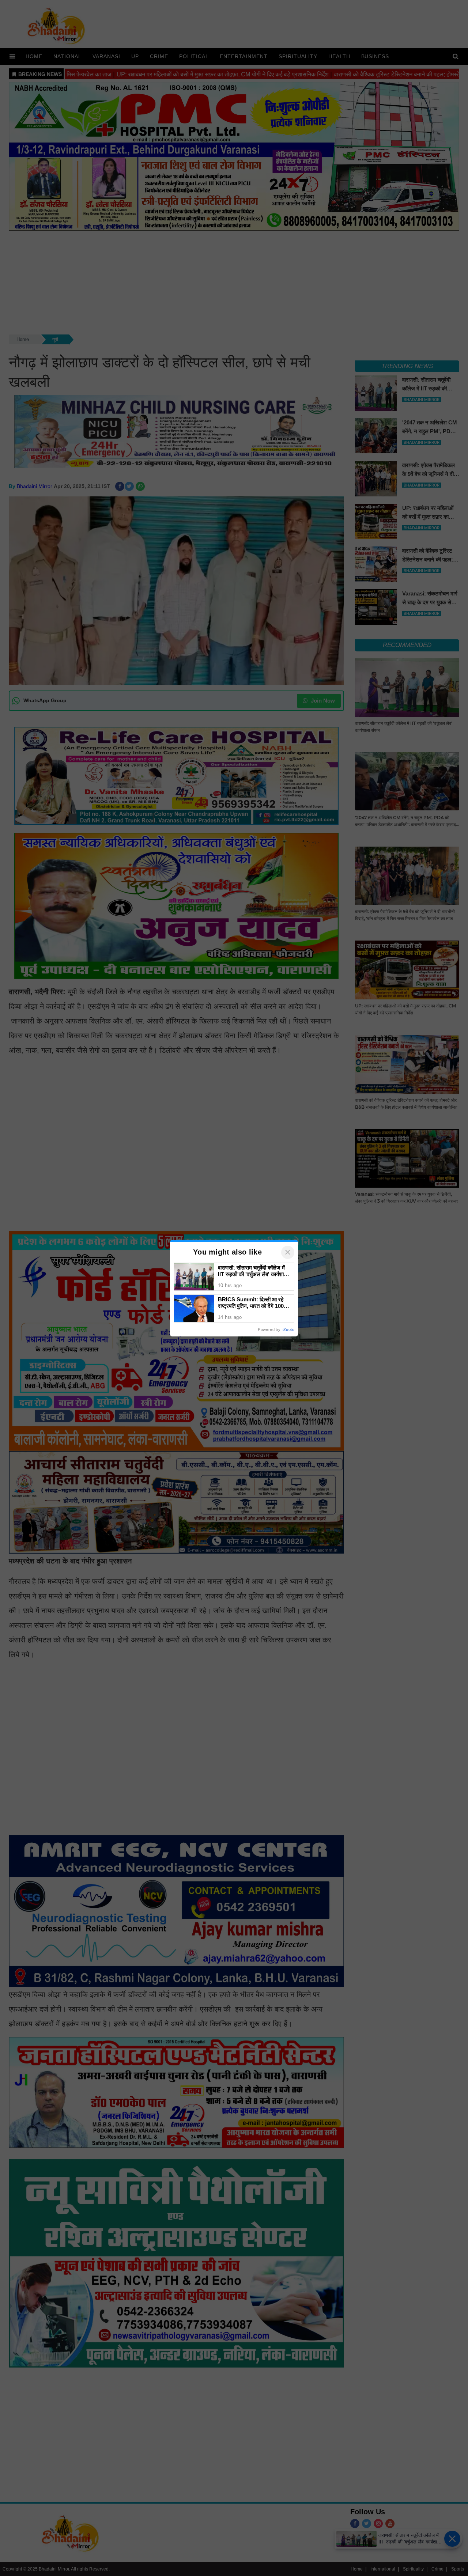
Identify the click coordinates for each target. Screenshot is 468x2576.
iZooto (288, 1329)
